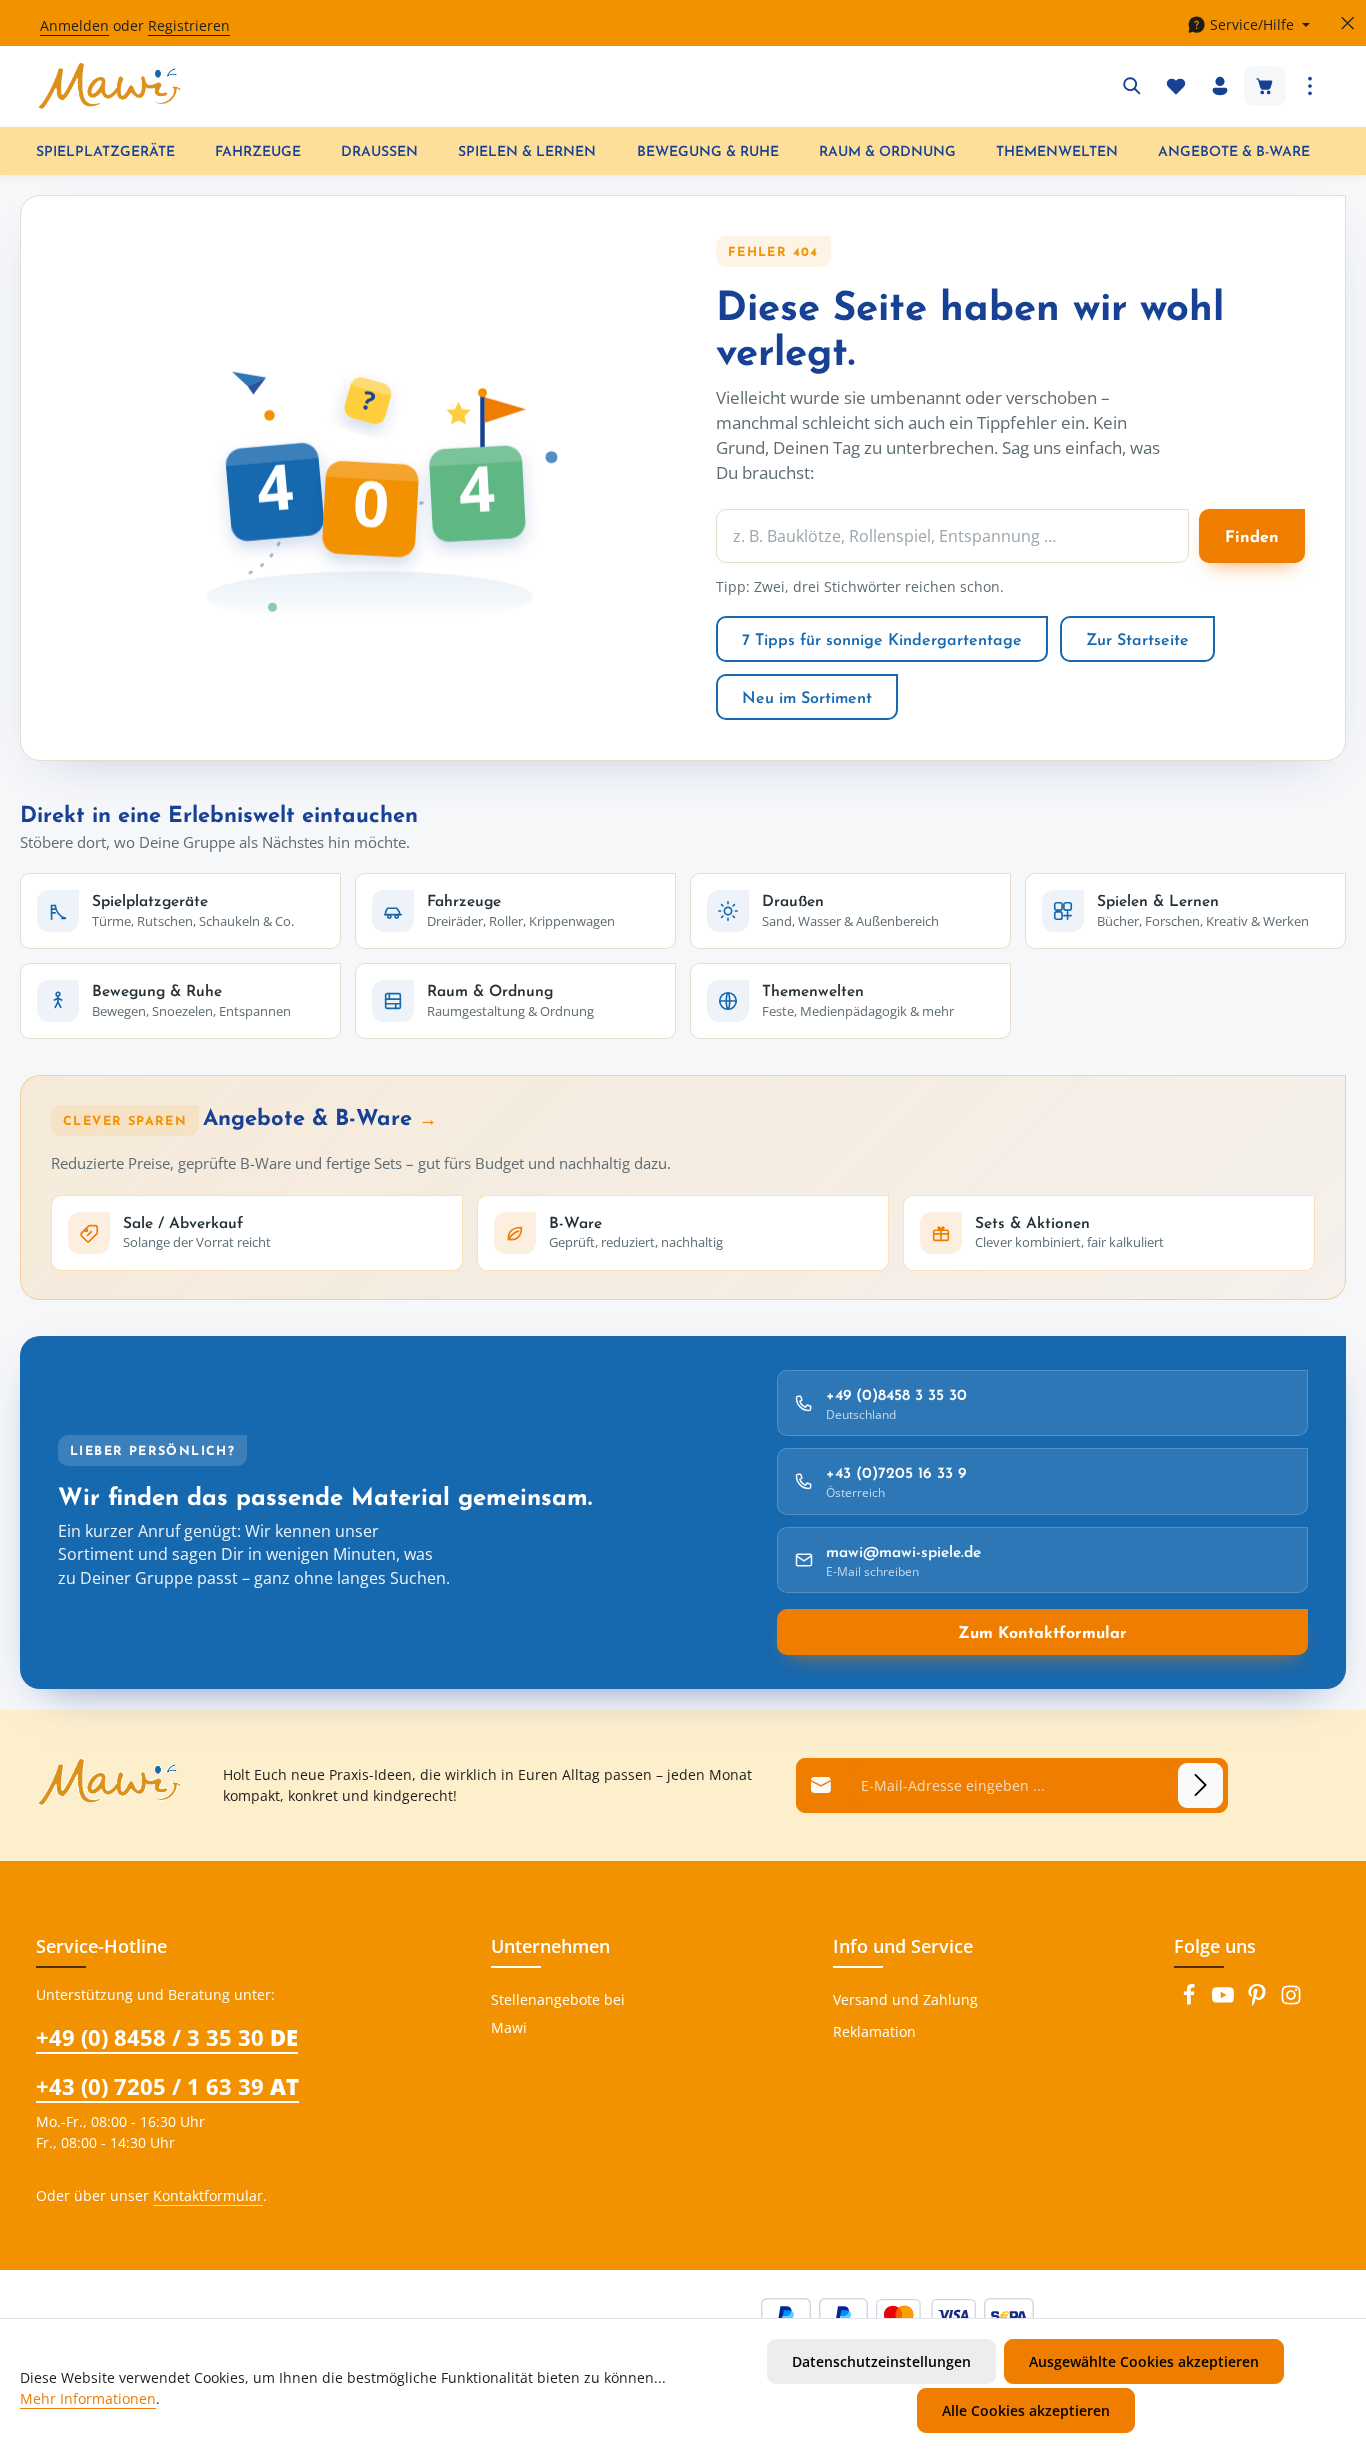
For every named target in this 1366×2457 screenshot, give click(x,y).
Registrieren (189, 25)
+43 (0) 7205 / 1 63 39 (167, 2086)
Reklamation (874, 2031)
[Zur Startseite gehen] (109, 86)
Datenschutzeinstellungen (881, 2361)
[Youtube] (1225, 2000)
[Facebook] (1191, 2000)
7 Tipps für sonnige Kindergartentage (882, 639)
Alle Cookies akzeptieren (1026, 2410)
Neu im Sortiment (807, 697)
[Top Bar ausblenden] (1347, 23)
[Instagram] (1291, 2000)
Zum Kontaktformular (1042, 1632)
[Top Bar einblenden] (1310, 86)
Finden (1252, 536)
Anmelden (74, 25)
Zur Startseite (1137, 639)
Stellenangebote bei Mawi (558, 2013)
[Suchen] (1132, 86)
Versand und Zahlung (905, 1999)
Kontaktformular (208, 2195)
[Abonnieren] (1200, 1785)
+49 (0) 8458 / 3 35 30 (167, 2037)
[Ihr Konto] (1220, 86)
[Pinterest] (1259, 2000)
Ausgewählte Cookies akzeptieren (1144, 2361)
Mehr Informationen (88, 2398)
